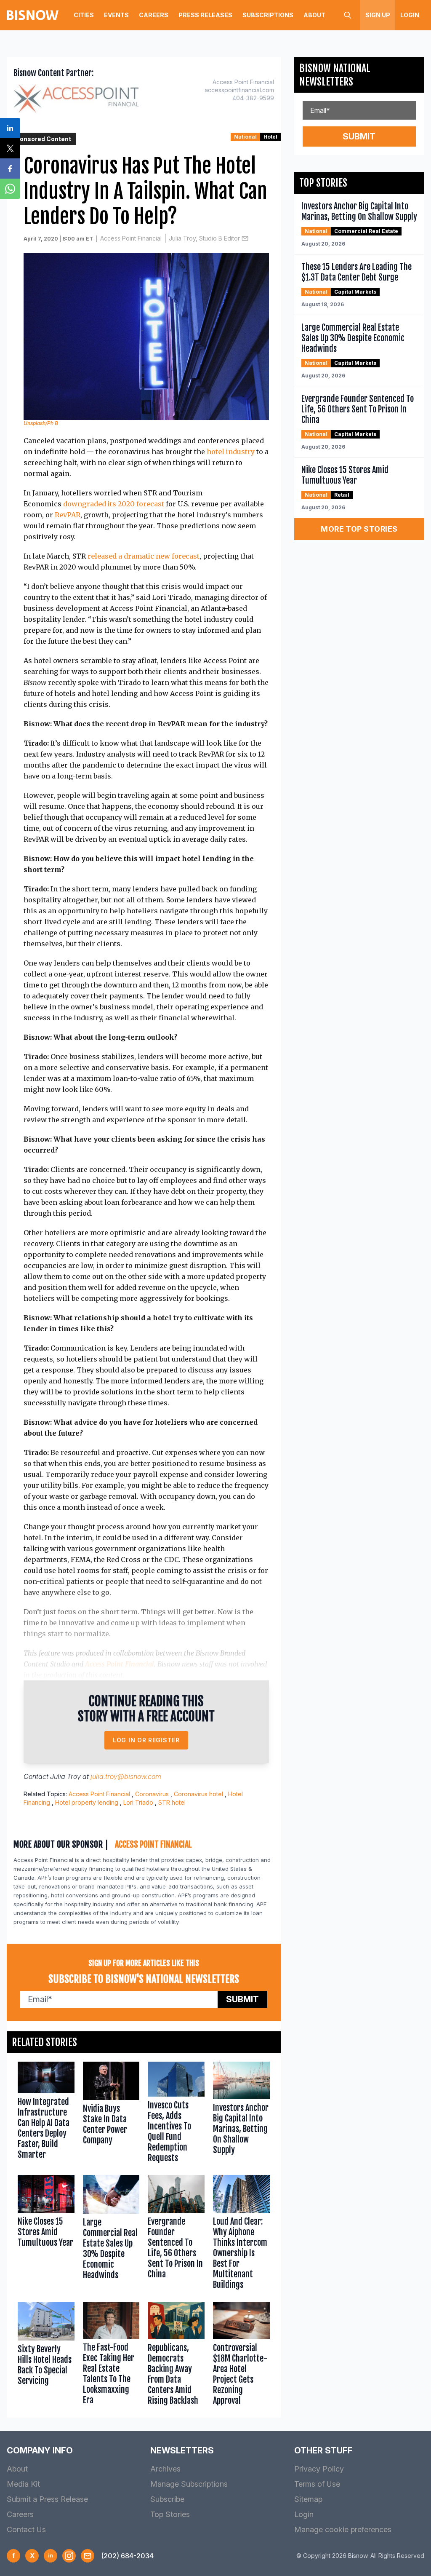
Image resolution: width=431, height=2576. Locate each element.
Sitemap (308, 2499)
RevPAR (68, 515)
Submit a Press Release (47, 2499)
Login (410, 15)
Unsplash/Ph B (41, 423)
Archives (165, 2469)
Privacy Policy (319, 2469)
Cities (84, 15)
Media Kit (23, 2484)
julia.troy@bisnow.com (126, 1776)
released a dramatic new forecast (144, 556)
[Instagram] (69, 2556)
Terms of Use (317, 2484)
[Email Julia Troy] (245, 238)
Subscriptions (268, 15)
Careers (154, 15)
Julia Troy (65, 1776)
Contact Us (26, 2529)
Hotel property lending (87, 1802)
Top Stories (170, 2514)
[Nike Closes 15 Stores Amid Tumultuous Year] (46, 2234)
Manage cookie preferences (343, 2529)
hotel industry (231, 452)
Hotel (270, 137)
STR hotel (172, 1802)
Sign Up (378, 15)
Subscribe (167, 2499)
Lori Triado (138, 1802)
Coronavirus (152, 1794)
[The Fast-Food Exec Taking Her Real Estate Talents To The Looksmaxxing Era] (111, 2356)
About (314, 15)
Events (116, 15)
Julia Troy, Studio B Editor (204, 238)
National (245, 137)
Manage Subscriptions (189, 2484)
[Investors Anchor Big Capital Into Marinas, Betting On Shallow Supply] (241, 2114)
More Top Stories (359, 529)
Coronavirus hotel (198, 1794)
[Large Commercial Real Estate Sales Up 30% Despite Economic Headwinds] (111, 2234)
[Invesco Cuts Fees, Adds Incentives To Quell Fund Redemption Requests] (176, 2114)
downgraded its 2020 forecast (114, 504)
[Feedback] (88, 2556)
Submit (242, 1999)
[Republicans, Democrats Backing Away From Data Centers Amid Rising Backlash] (176, 2356)
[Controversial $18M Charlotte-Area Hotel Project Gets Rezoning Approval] (241, 2356)
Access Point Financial (131, 238)
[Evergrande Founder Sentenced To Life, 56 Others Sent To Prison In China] (176, 2234)
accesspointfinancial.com (239, 90)
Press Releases (205, 15)
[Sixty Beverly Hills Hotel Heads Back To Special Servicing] (46, 2356)
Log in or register (146, 1740)
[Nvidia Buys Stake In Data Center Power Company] (111, 2114)
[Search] (348, 15)
